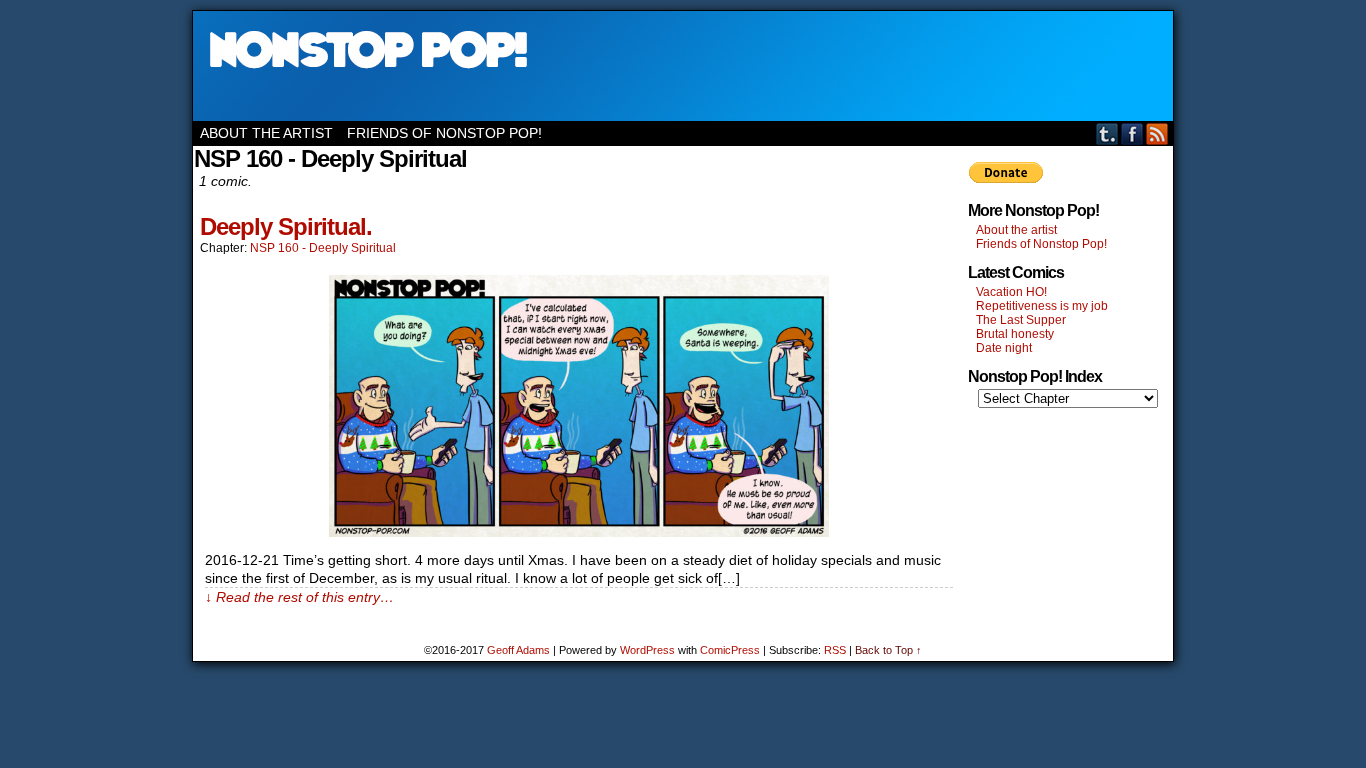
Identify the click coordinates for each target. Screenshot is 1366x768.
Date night (1004, 348)
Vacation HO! (1011, 292)
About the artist (266, 133)
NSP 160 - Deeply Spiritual (323, 248)
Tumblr (1107, 133)
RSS (1157, 133)
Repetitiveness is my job (1042, 306)
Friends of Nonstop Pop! (444, 133)
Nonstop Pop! (683, 66)
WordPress (647, 650)
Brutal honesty (1015, 334)
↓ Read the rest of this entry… (299, 597)
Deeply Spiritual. (286, 226)
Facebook (1132, 133)
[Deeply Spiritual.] (579, 532)
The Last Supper (1021, 320)
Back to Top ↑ (888, 650)
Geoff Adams (518, 650)
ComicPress (730, 650)
